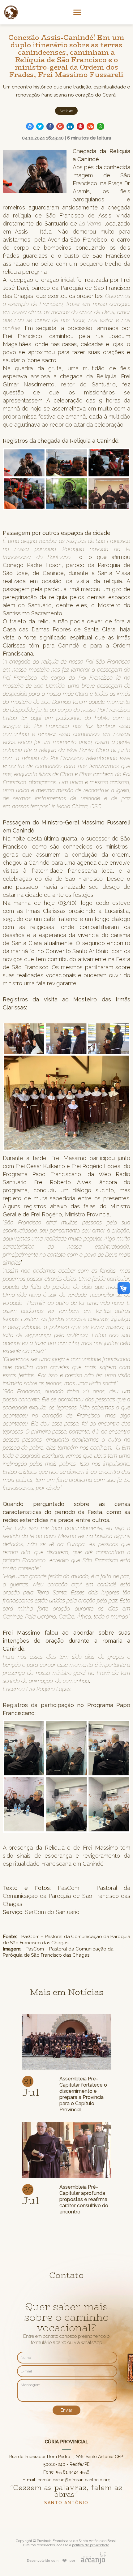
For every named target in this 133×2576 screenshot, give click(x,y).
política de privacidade (91, 2545)
